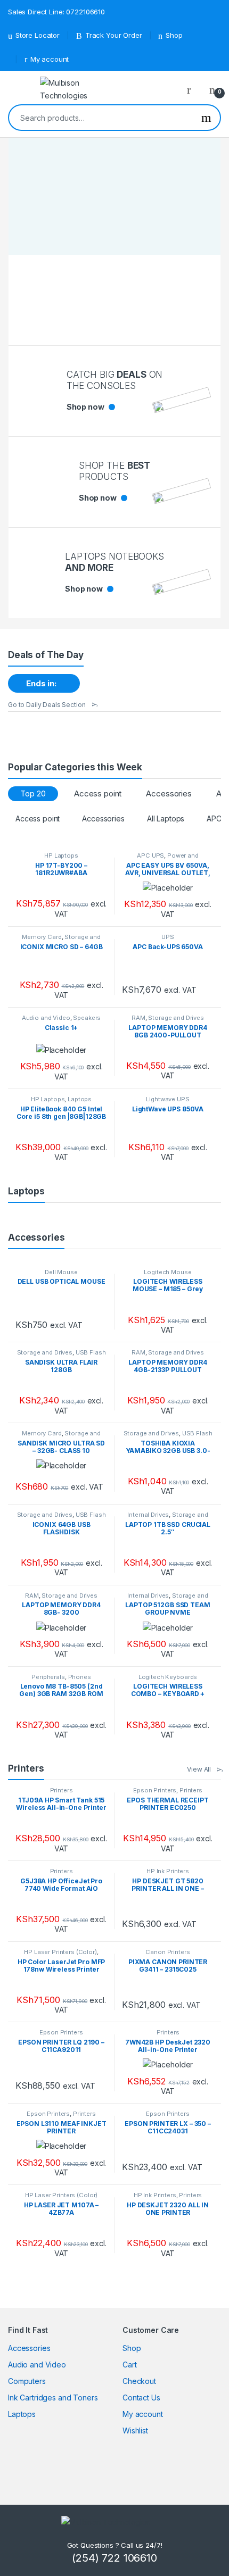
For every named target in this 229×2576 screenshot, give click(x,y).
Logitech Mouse (167, 1272)
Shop (174, 35)
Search (206, 118)
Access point (98, 793)
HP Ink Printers (168, 1871)
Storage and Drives (76, 940)
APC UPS (150, 855)
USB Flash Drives (79, 1356)
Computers (27, 2381)
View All (199, 1769)
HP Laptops (61, 855)
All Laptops (166, 818)
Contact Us (141, 2398)
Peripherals (48, 1677)
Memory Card (42, 937)
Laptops (80, 1099)
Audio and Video (46, 1018)
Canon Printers (167, 1952)
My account (50, 59)
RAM (138, 1018)
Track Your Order (114, 35)
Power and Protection (171, 859)
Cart (129, 2365)
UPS (168, 937)
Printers (62, 1790)
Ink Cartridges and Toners (53, 2398)
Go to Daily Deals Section (47, 705)
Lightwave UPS (167, 1099)
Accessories (169, 793)
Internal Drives (148, 1515)
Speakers (87, 1018)
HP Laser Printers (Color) (60, 1952)
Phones (80, 1677)
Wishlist (135, 2430)
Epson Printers (155, 1790)
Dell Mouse (61, 1272)
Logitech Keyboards (168, 1677)
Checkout (139, 2381)
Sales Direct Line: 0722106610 (56, 12)
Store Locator (38, 35)
